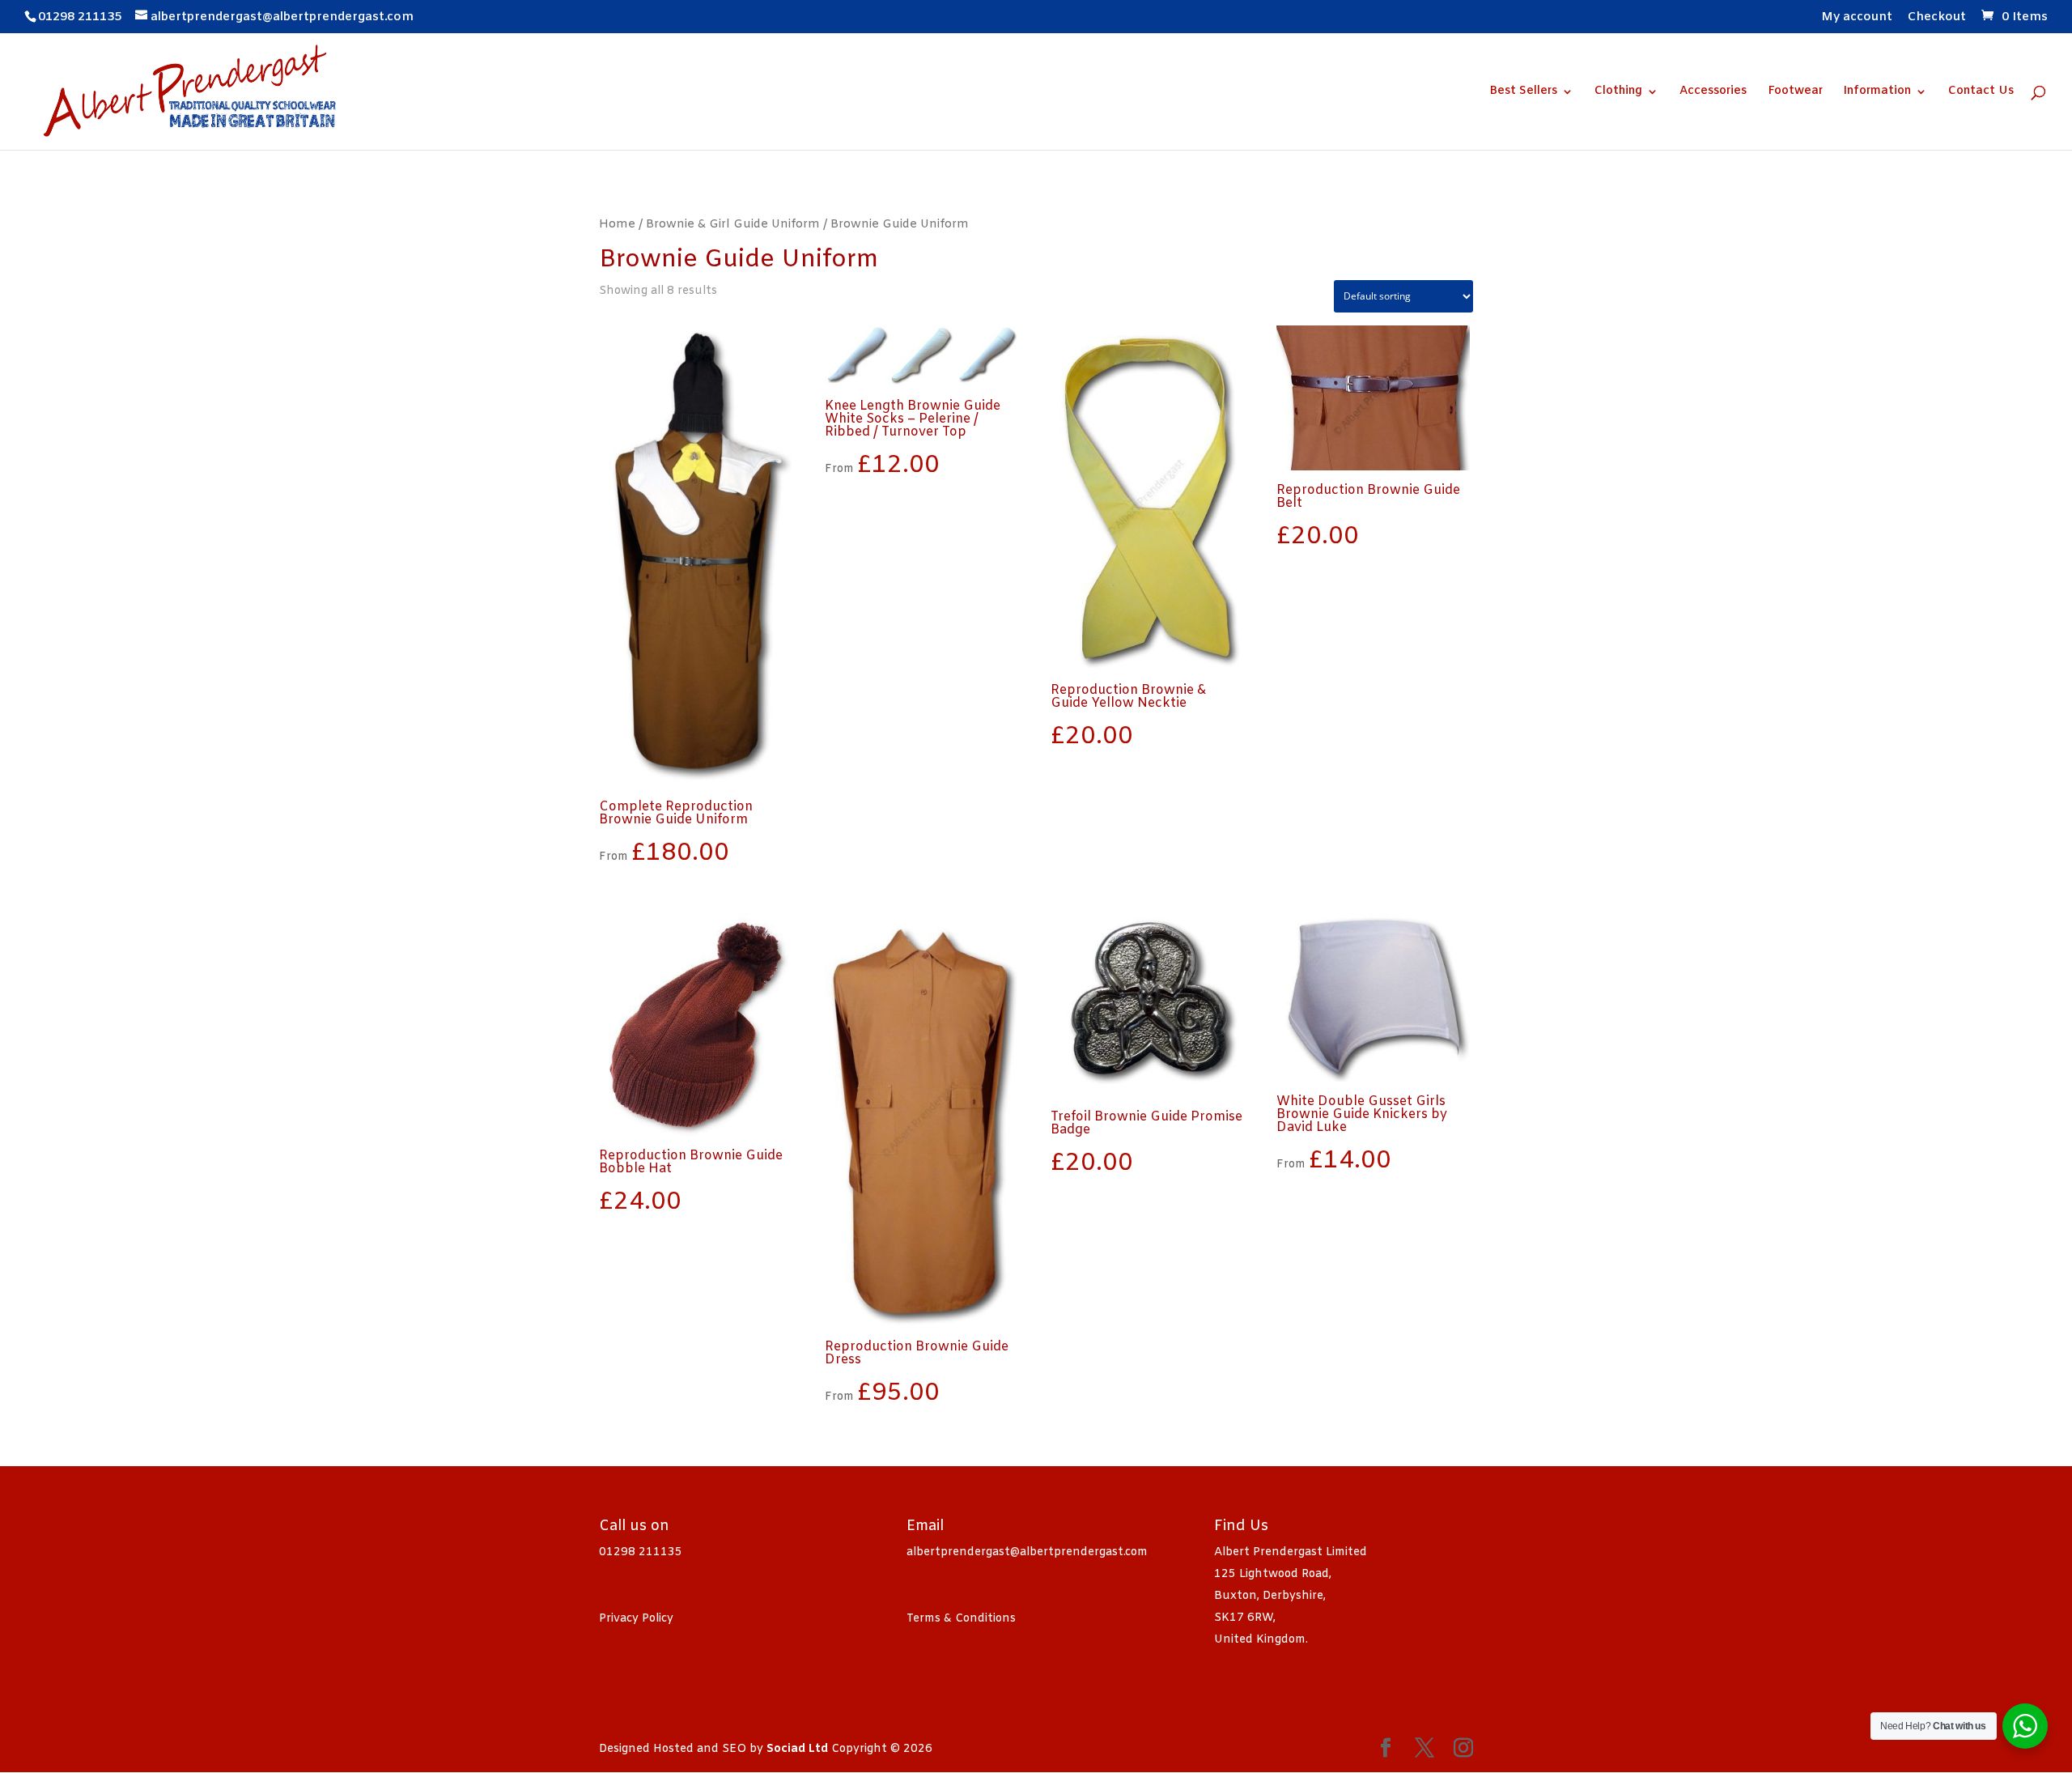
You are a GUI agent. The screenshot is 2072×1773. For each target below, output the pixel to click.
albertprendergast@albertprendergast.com (1027, 1552)
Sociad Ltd (797, 1749)
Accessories (1713, 92)
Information (1877, 92)
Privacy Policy (636, 1619)
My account (1857, 18)
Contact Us (1981, 92)
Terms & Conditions (961, 1619)
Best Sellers (1523, 92)
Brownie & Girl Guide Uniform (733, 224)
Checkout (1937, 18)
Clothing (1618, 92)
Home (617, 224)
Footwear (1795, 92)
